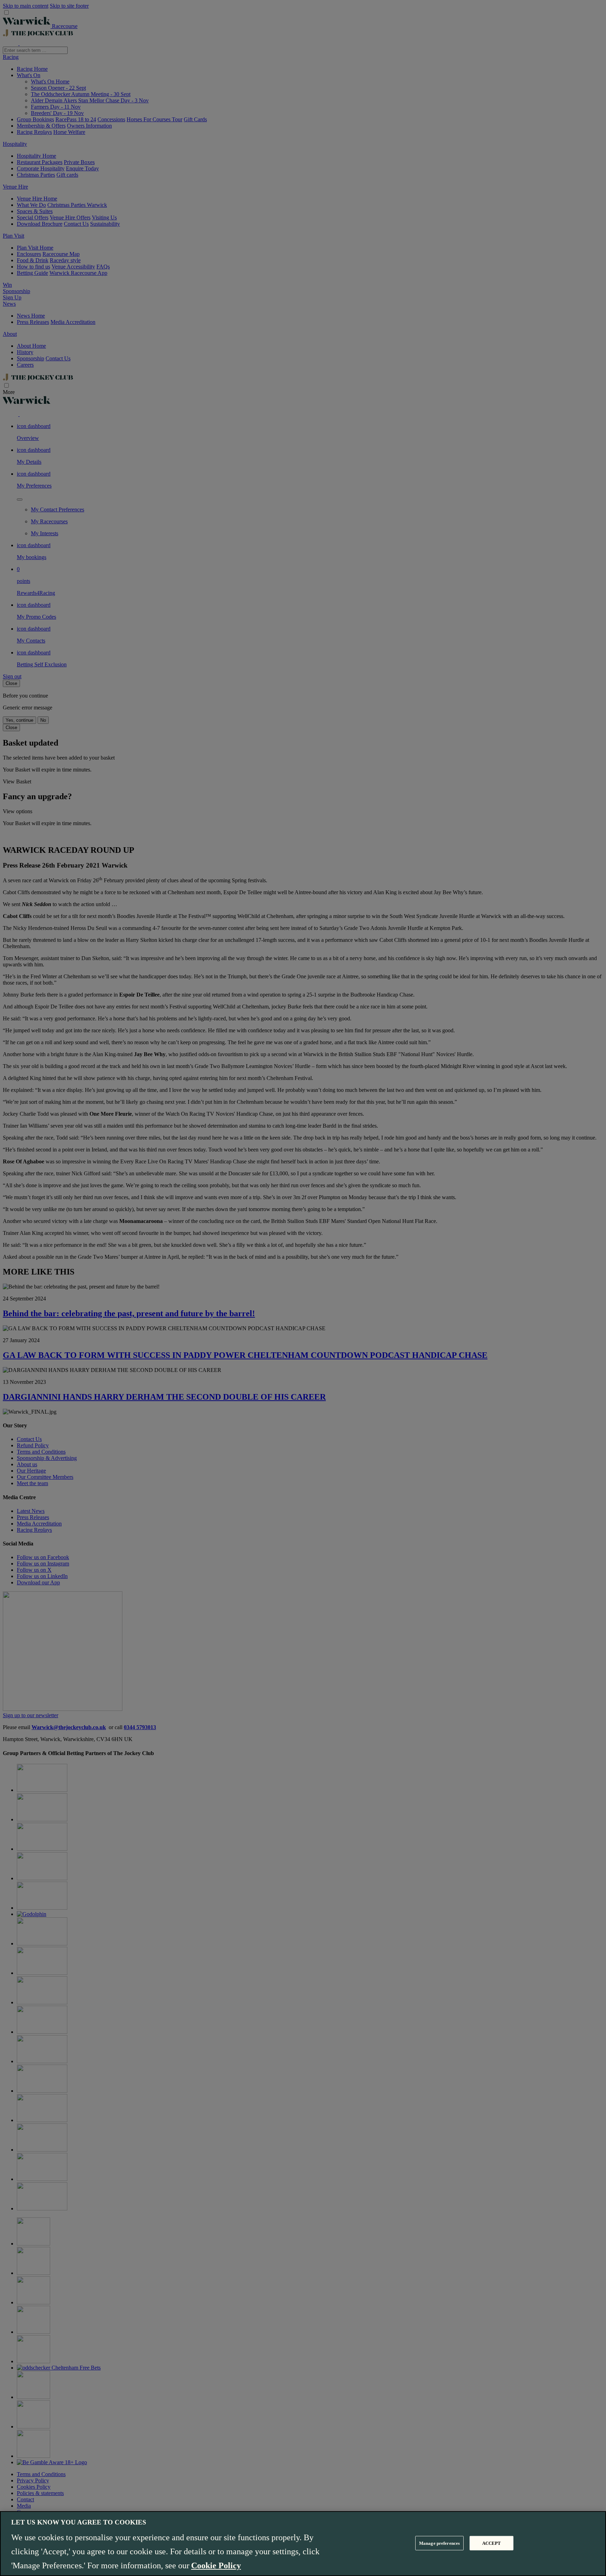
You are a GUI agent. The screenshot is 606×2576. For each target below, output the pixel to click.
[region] (303, 2544)
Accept (492, 2543)
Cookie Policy (216, 2565)
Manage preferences (439, 2543)
